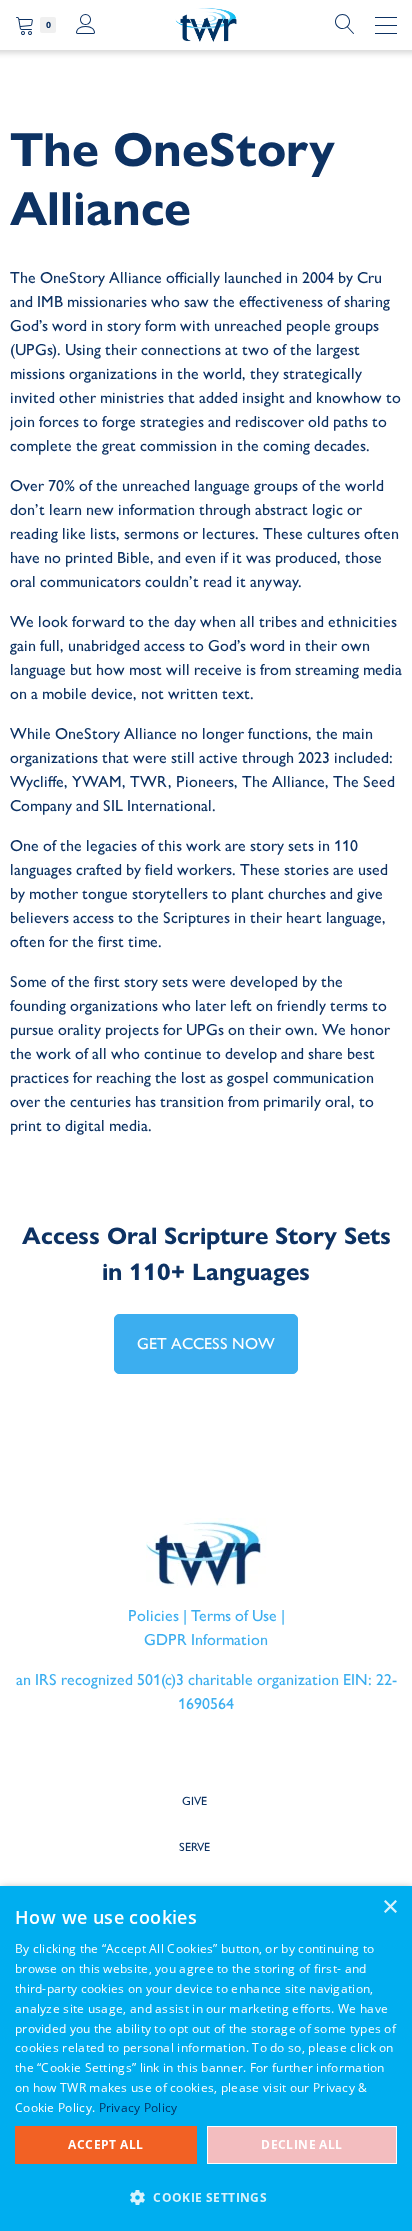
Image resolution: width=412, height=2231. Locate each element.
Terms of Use (234, 1615)
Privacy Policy (138, 2107)
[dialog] (206, 2058)
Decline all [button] (301, 2144)
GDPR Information (206, 1639)
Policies (153, 1615)
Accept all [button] (105, 2144)
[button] (206, 2196)
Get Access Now (206, 1343)
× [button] (389, 1907)
